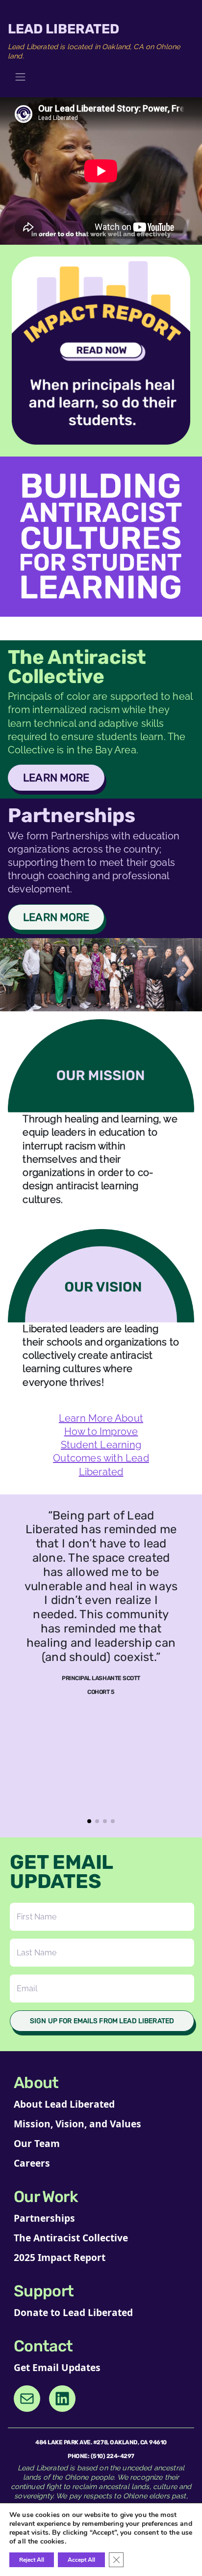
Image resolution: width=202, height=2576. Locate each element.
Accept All (81, 2560)
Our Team (37, 2143)
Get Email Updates (57, 2367)
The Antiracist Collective (71, 2238)
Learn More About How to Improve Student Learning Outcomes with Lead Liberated (101, 1445)
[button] (89, 1821)
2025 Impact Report (60, 2257)
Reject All (32, 2560)
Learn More (56, 778)
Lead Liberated (63, 29)
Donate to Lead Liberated (73, 2312)
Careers (32, 2163)
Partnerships (44, 2218)
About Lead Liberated (64, 2104)
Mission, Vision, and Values (77, 2124)
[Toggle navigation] (20, 77)
